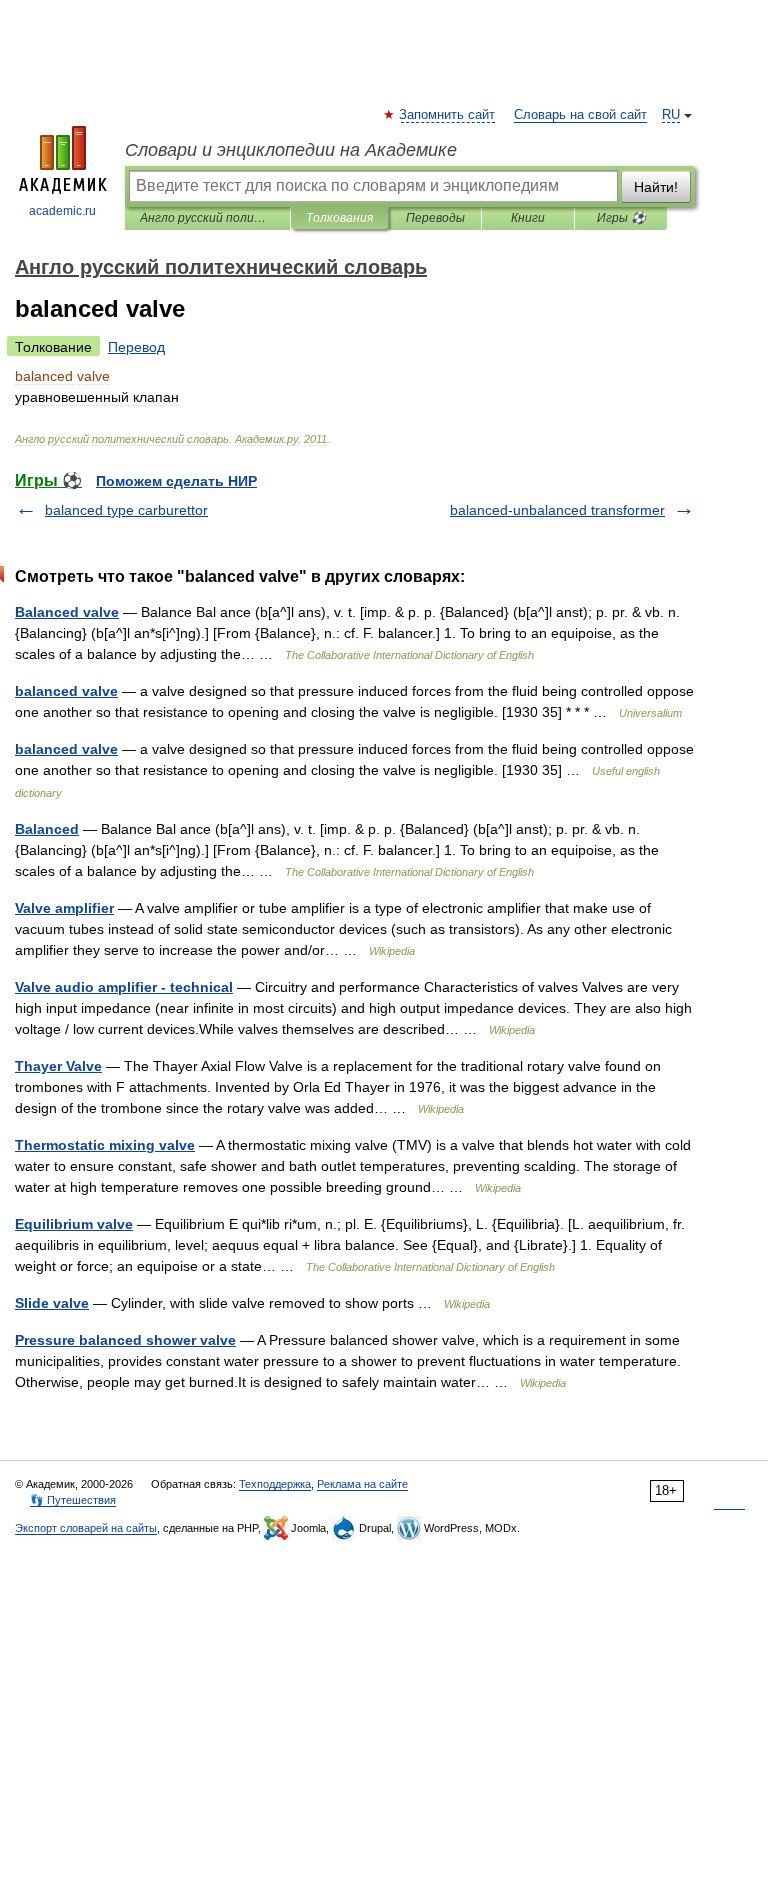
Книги (528, 218)
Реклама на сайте (362, 1484)
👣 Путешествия (73, 1500)
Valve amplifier (64, 908)
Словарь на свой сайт (580, 115)
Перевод (136, 347)
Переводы (435, 218)
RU (671, 115)
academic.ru (62, 211)
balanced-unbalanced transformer (557, 510)
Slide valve (52, 1303)
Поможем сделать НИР (176, 481)
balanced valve (66, 691)
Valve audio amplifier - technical (124, 987)
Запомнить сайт (448, 115)
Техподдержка (275, 1484)
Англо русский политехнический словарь (207, 218)
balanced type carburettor (126, 510)
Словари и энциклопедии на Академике (291, 150)
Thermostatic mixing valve (105, 1145)
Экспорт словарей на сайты (86, 1528)
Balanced (47, 829)
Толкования (339, 218)
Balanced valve (67, 612)
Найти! (656, 187)
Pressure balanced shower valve (125, 1340)
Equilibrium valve (74, 1224)
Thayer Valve (58, 1066)
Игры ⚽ (621, 218)
